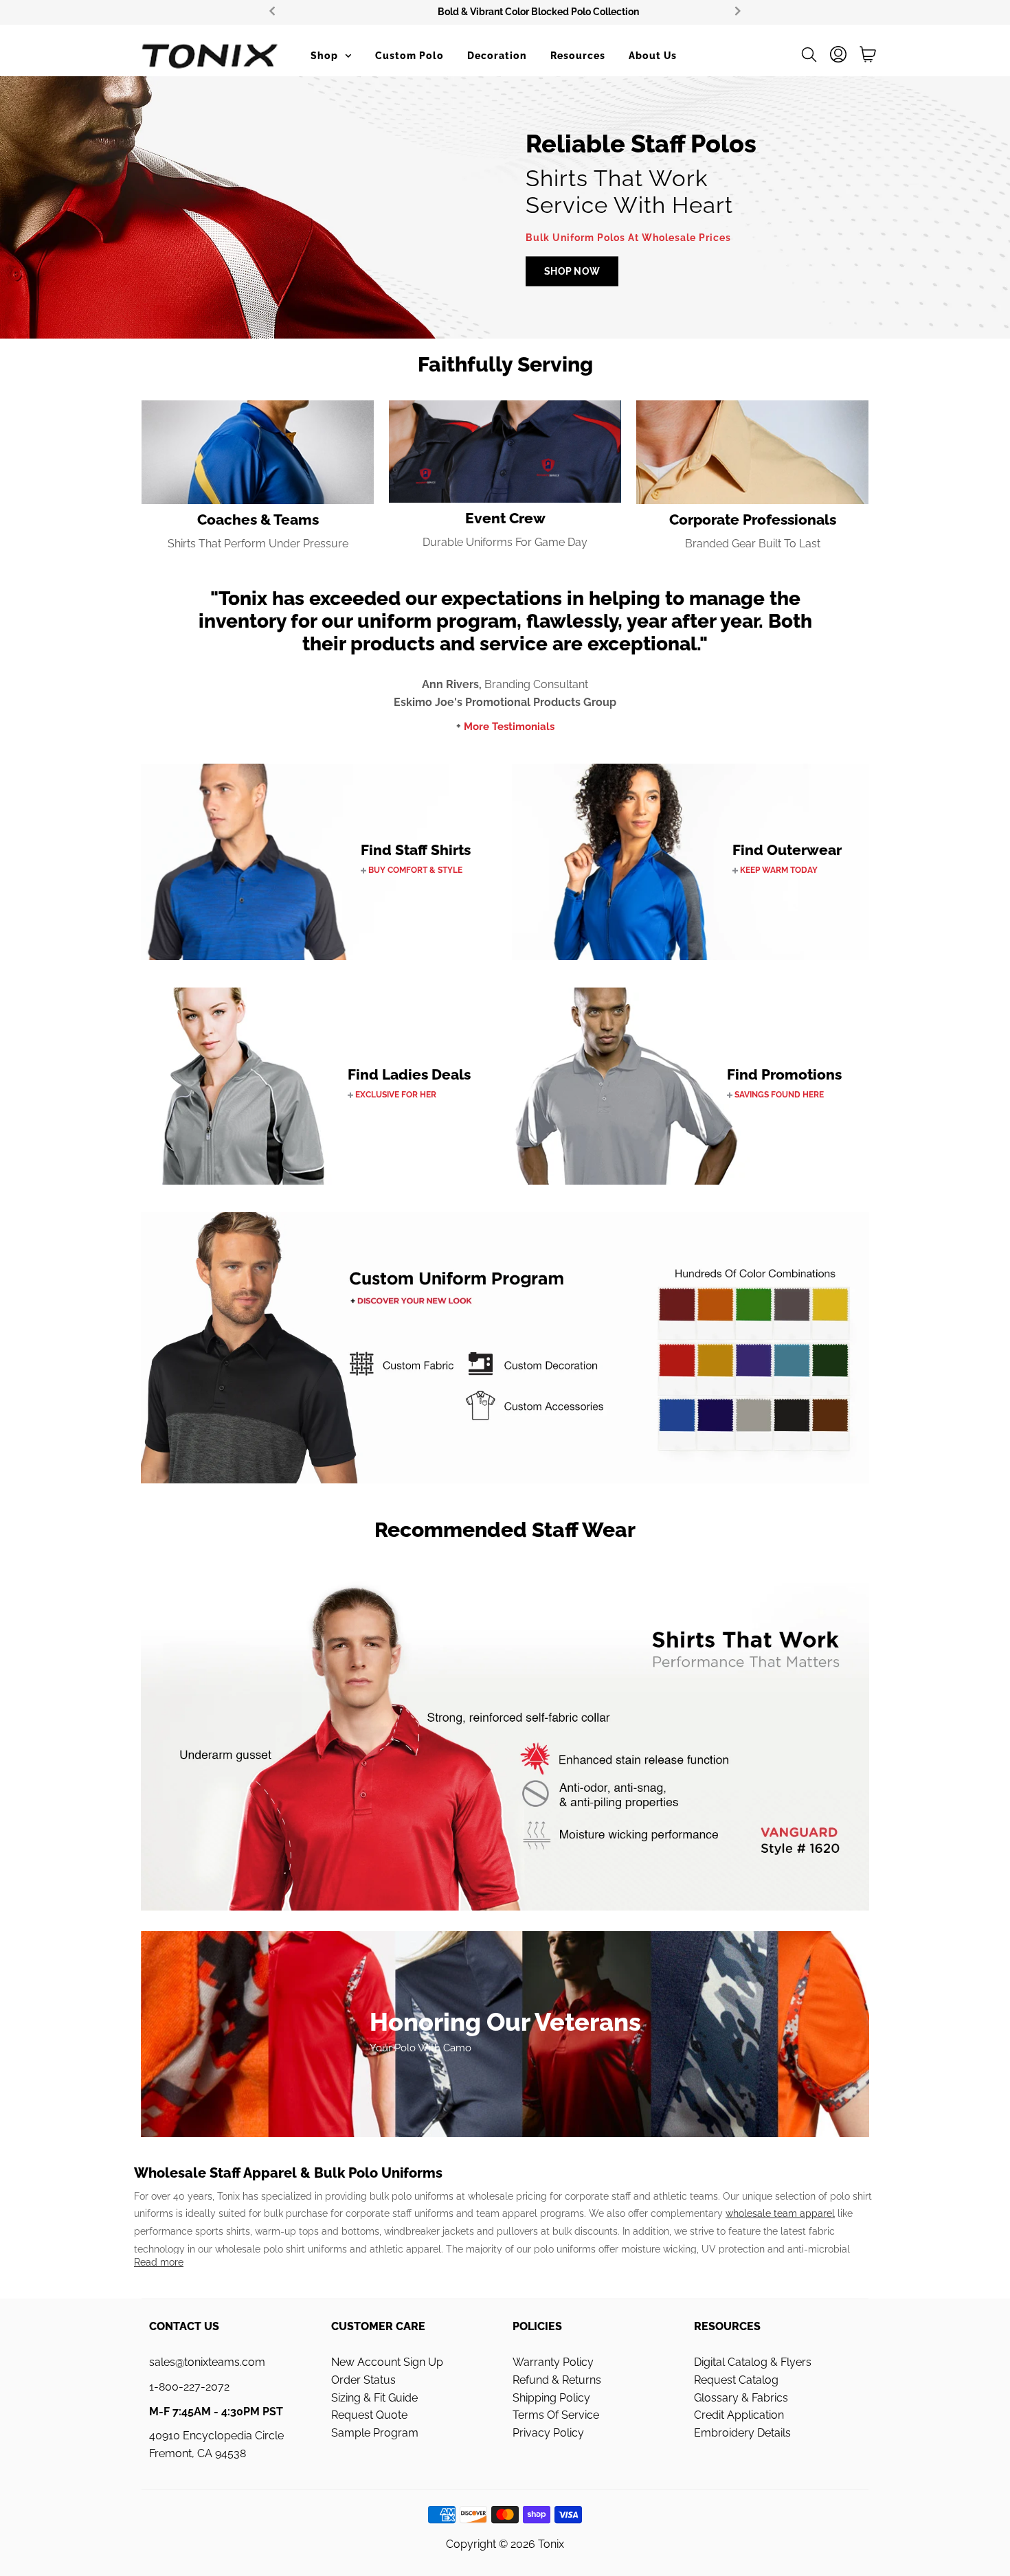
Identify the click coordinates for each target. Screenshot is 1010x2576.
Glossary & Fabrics (741, 2398)
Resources (578, 56)
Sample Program (375, 2433)
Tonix (551, 2544)
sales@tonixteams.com (207, 2362)
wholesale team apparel (780, 2213)
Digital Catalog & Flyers (753, 2362)
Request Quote (369, 2415)
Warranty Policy (553, 2362)
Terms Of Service (556, 2415)
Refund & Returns (557, 2380)
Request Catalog (736, 2380)
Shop (324, 56)
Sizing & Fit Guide (374, 2398)
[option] (505, 12)
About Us (653, 56)
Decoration (497, 56)
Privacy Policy (548, 2433)
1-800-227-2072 (189, 2387)
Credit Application (739, 2415)
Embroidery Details (742, 2433)
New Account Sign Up (387, 2362)
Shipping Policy (551, 2398)
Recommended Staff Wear (505, 1530)
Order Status (363, 2380)
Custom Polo (409, 56)
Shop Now (572, 271)
